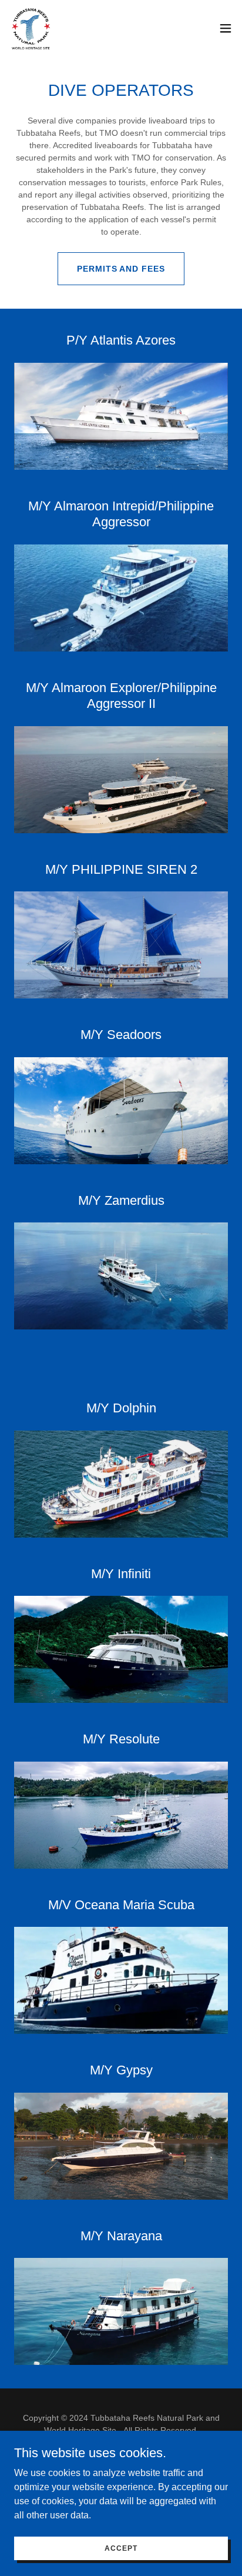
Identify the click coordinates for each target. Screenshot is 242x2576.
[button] (226, 28)
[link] (31, 28)
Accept (121, 2548)
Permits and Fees (121, 269)
